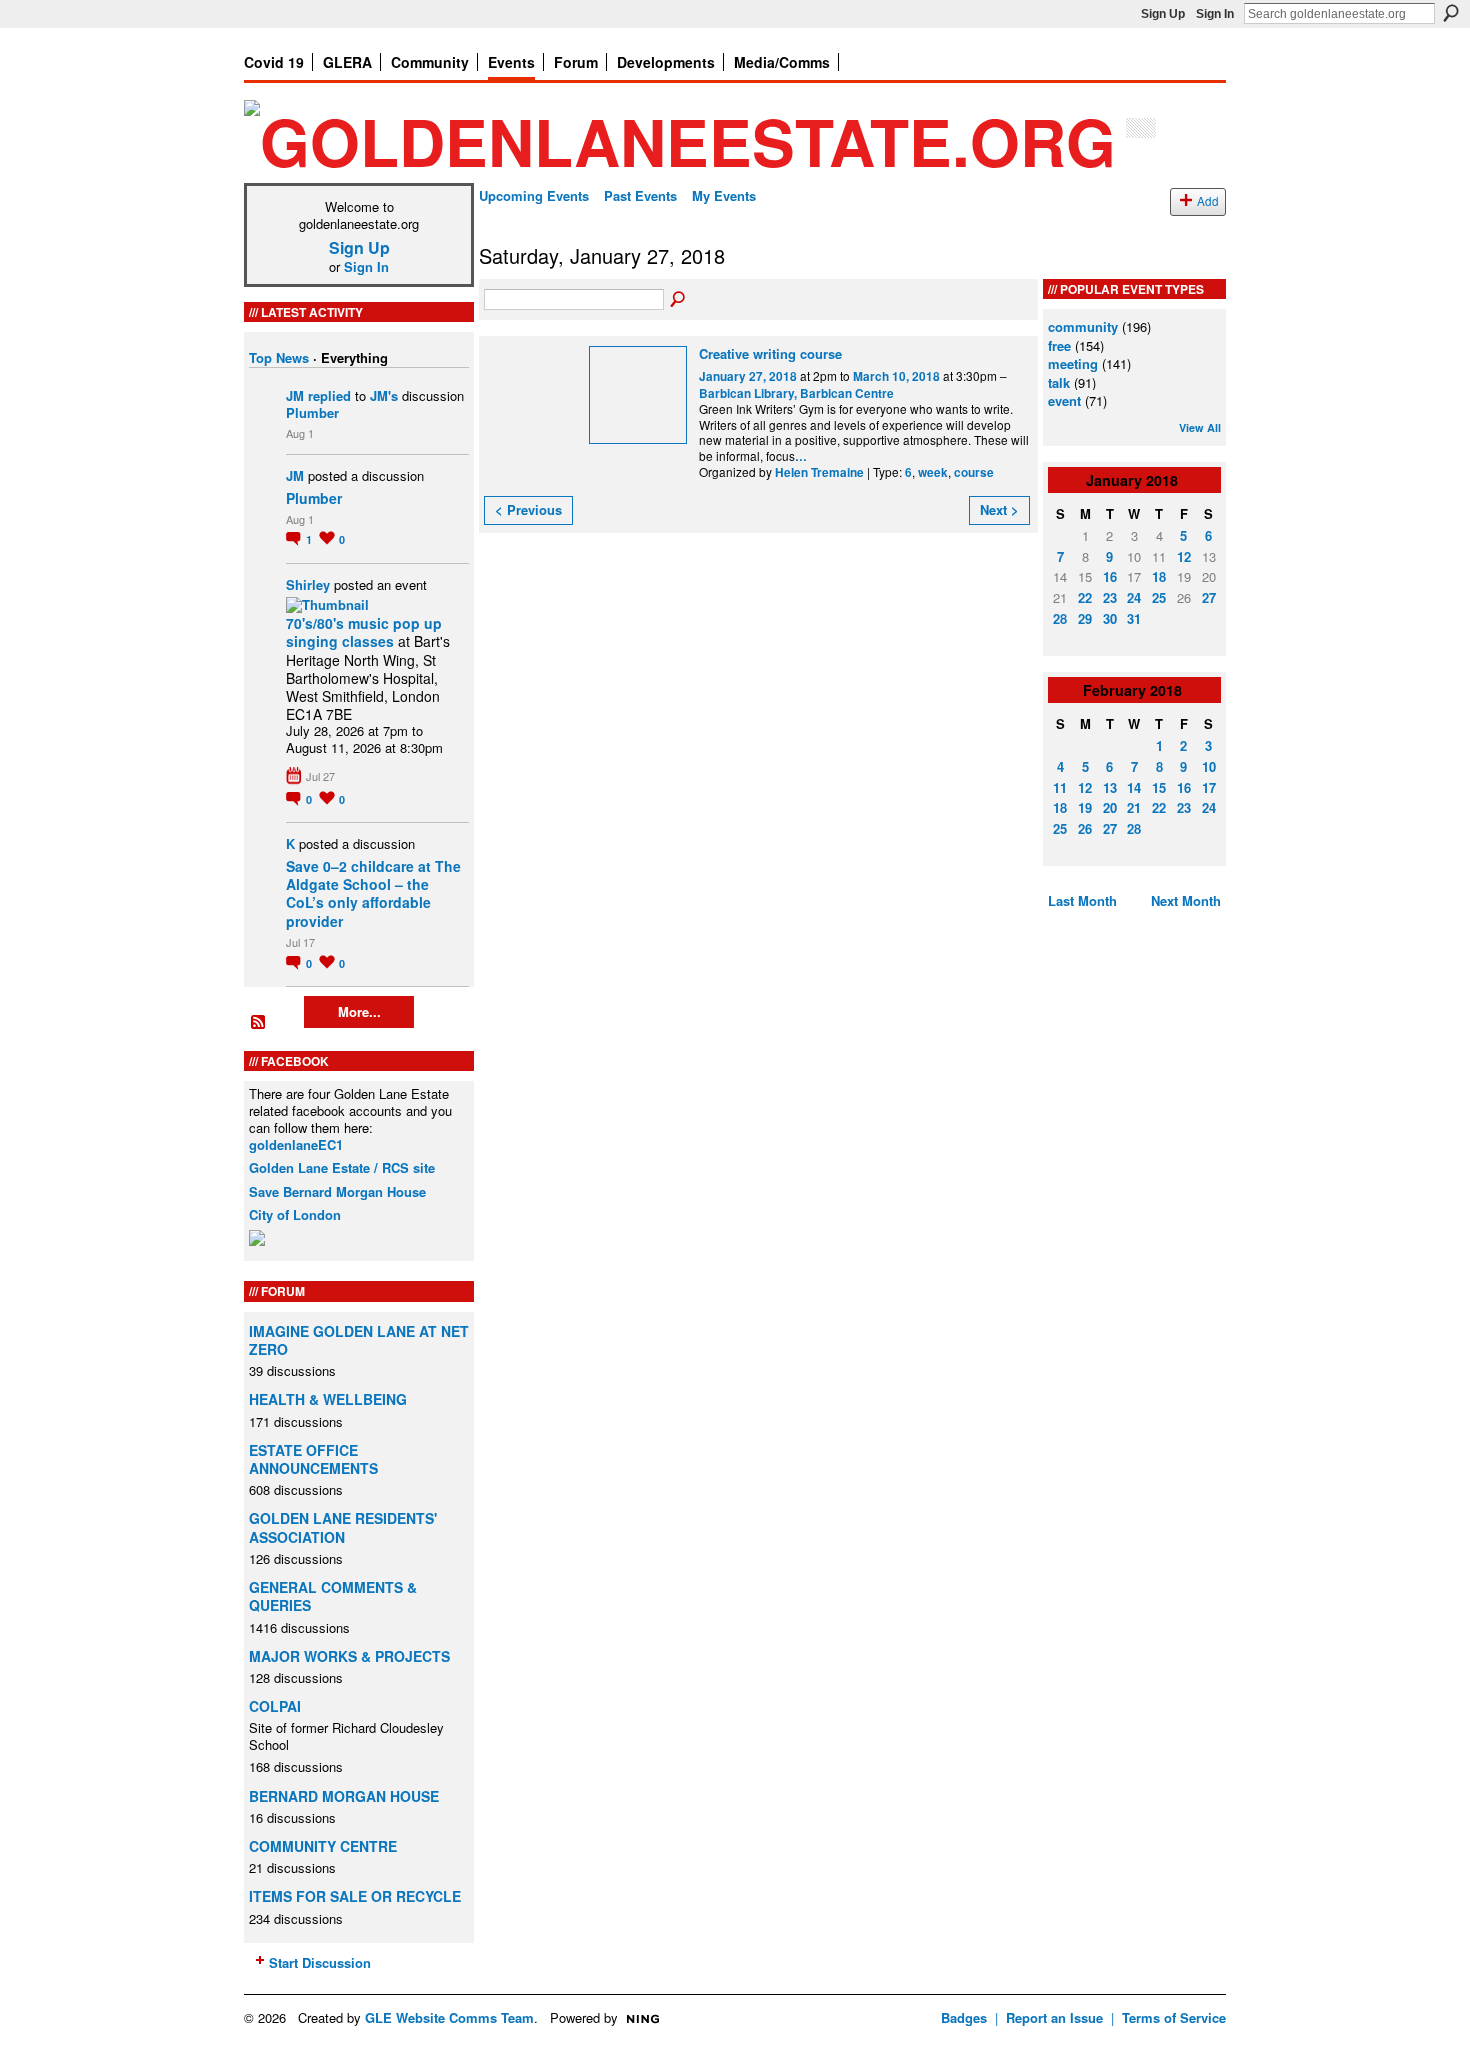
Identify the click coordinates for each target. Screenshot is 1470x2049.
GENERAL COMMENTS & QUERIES (333, 1596)
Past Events (640, 195)
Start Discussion (320, 1962)
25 (1159, 597)
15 (1159, 787)
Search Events (679, 300)
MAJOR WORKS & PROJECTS (349, 1656)
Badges (964, 2017)
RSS (259, 1023)
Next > (999, 509)
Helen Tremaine (819, 472)
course (974, 472)
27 (1209, 597)
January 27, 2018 (748, 376)
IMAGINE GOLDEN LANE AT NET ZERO (359, 1340)
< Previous (528, 509)
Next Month (1186, 900)
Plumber (312, 412)
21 (1134, 807)
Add (1208, 201)
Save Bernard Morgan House (337, 1191)
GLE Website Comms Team (449, 2017)
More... (359, 1011)
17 (1209, 787)
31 (1134, 618)
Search (1451, 13)
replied (329, 395)
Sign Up (1163, 14)
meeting (1073, 363)
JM (295, 395)
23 (1110, 597)
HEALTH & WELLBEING (328, 1399)
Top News (279, 357)
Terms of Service (1174, 2017)
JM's (384, 395)
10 (1209, 766)
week (933, 472)
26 (1085, 828)
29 (1085, 618)
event (1064, 400)
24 (1134, 597)
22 (1085, 597)
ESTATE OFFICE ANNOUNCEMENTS (313, 1459)
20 (1110, 807)
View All (1200, 427)
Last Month (1082, 900)
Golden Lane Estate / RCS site (342, 1167)
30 (1110, 618)
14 (1134, 787)
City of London (295, 1214)
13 (1110, 787)
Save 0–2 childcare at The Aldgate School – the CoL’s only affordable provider (373, 893)
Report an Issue (1054, 2017)
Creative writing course (770, 353)
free (1059, 345)
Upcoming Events (534, 195)
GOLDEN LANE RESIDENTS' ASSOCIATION (343, 1527)
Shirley (308, 584)
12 (1184, 556)
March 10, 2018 (896, 376)
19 (1085, 807)
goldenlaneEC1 (296, 1144)
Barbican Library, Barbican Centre (796, 393)
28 (1060, 618)
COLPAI (275, 1706)
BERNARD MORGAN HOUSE (344, 1796)
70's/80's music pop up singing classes (364, 632)
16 (1110, 576)
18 (1159, 576)
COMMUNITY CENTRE (323, 1846)
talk (1059, 382)
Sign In (1215, 14)
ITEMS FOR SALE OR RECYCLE (355, 1896)
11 (1060, 787)
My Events (724, 195)
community (1083, 326)
